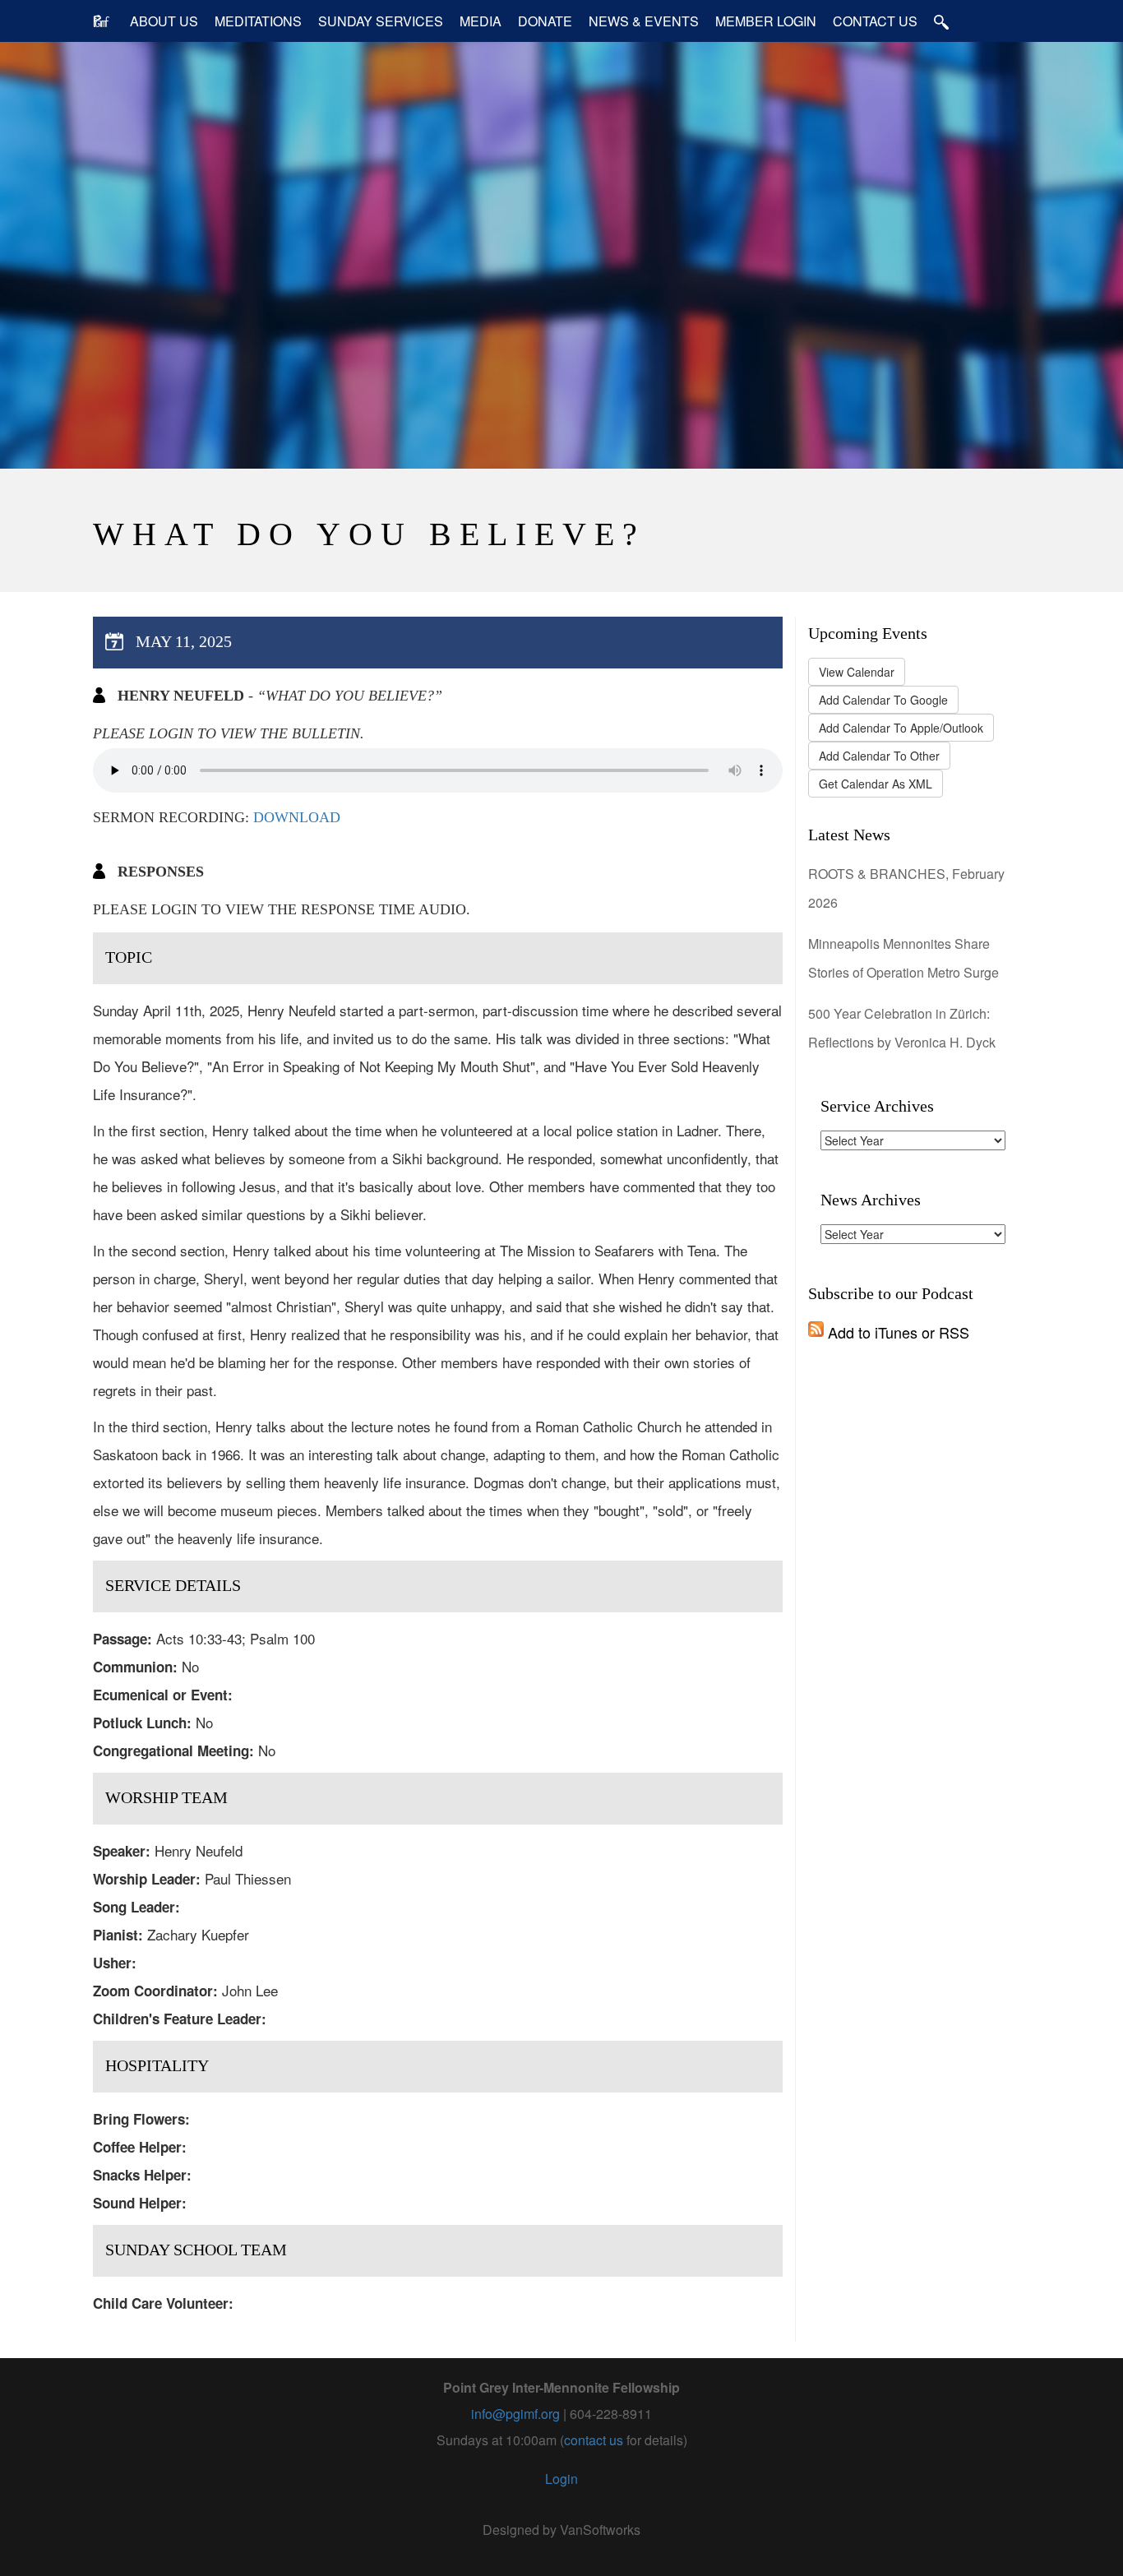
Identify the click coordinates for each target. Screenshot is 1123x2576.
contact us (594, 2440)
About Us (164, 21)
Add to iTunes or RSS (897, 1332)
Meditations (258, 21)
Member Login (766, 21)
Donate (545, 21)
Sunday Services (381, 21)
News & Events (644, 21)
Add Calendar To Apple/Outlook (901, 728)
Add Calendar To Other (879, 756)
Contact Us (875, 21)
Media (481, 21)
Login (561, 2479)
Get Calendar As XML (876, 784)
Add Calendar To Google (883, 700)
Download (297, 817)
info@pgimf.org (515, 2414)
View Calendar (857, 672)
